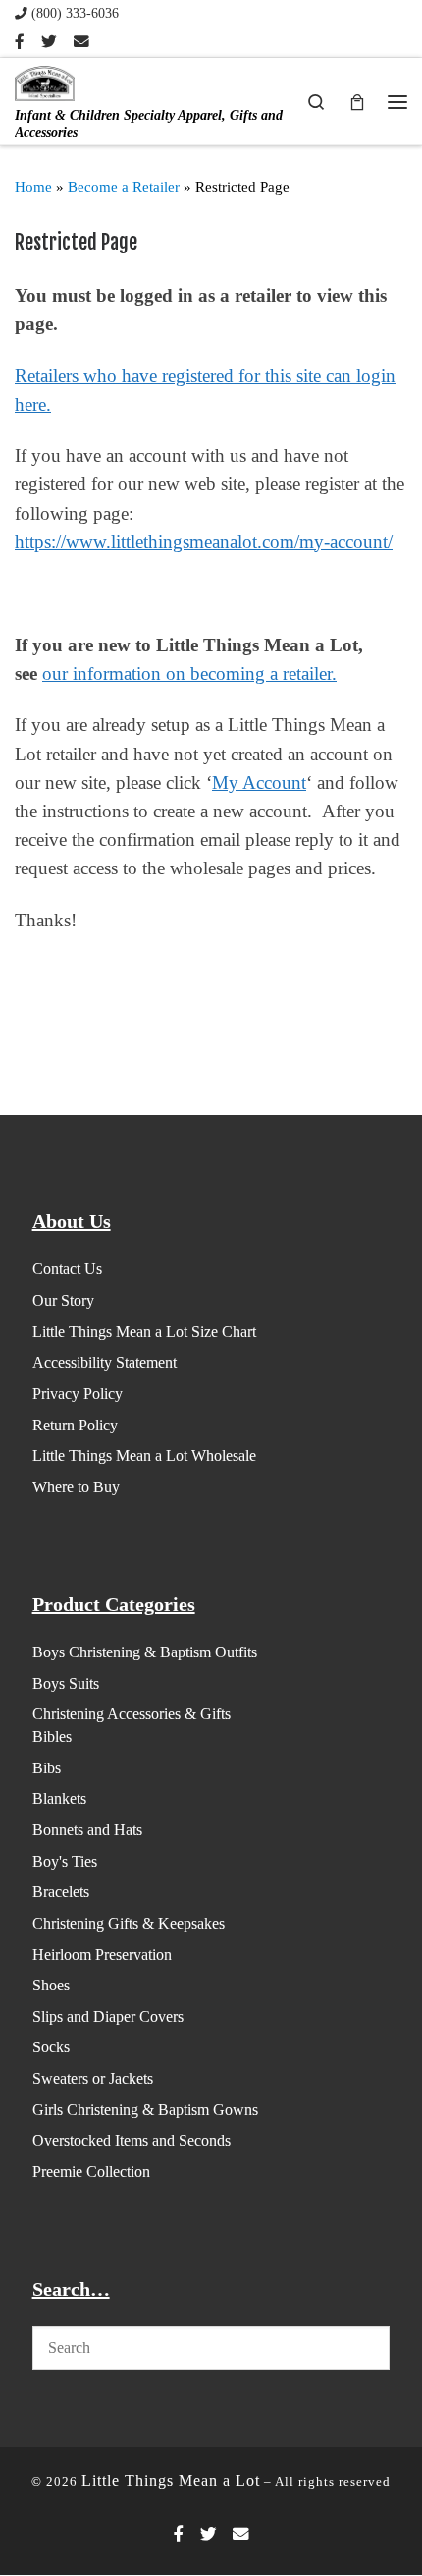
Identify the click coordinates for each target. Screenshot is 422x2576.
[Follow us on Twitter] (49, 42)
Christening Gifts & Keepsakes (129, 1923)
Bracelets (61, 1892)
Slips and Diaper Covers (108, 2016)
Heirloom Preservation (102, 1955)
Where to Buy (76, 1487)
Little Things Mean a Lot (171, 2480)
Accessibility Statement (105, 1362)
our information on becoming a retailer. (189, 673)
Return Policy (75, 1425)
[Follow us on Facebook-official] (20, 42)
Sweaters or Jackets (93, 2078)
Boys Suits (66, 1683)
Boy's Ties (65, 1861)
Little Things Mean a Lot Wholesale (144, 1456)
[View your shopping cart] (357, 101)
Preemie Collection (91, 2172)
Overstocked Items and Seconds (132, 2140)
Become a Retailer (124, 187)
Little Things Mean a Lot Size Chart (144, 1332)
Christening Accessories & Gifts (132, 1714)
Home (33, 187)
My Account (259, 783)
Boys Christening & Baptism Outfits (145, 1652)
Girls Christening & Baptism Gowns (145, 2110)
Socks (51, 2047)
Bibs (47, 1768)
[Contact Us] (81, 42)
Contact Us (67, 1269)
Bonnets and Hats (87, 1830)
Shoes (51, 1985)
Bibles (52, 1736)
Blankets (59, 1798)
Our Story (63, 1300)
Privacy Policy (78, 1394)
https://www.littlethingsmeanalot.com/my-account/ (204, 542)
